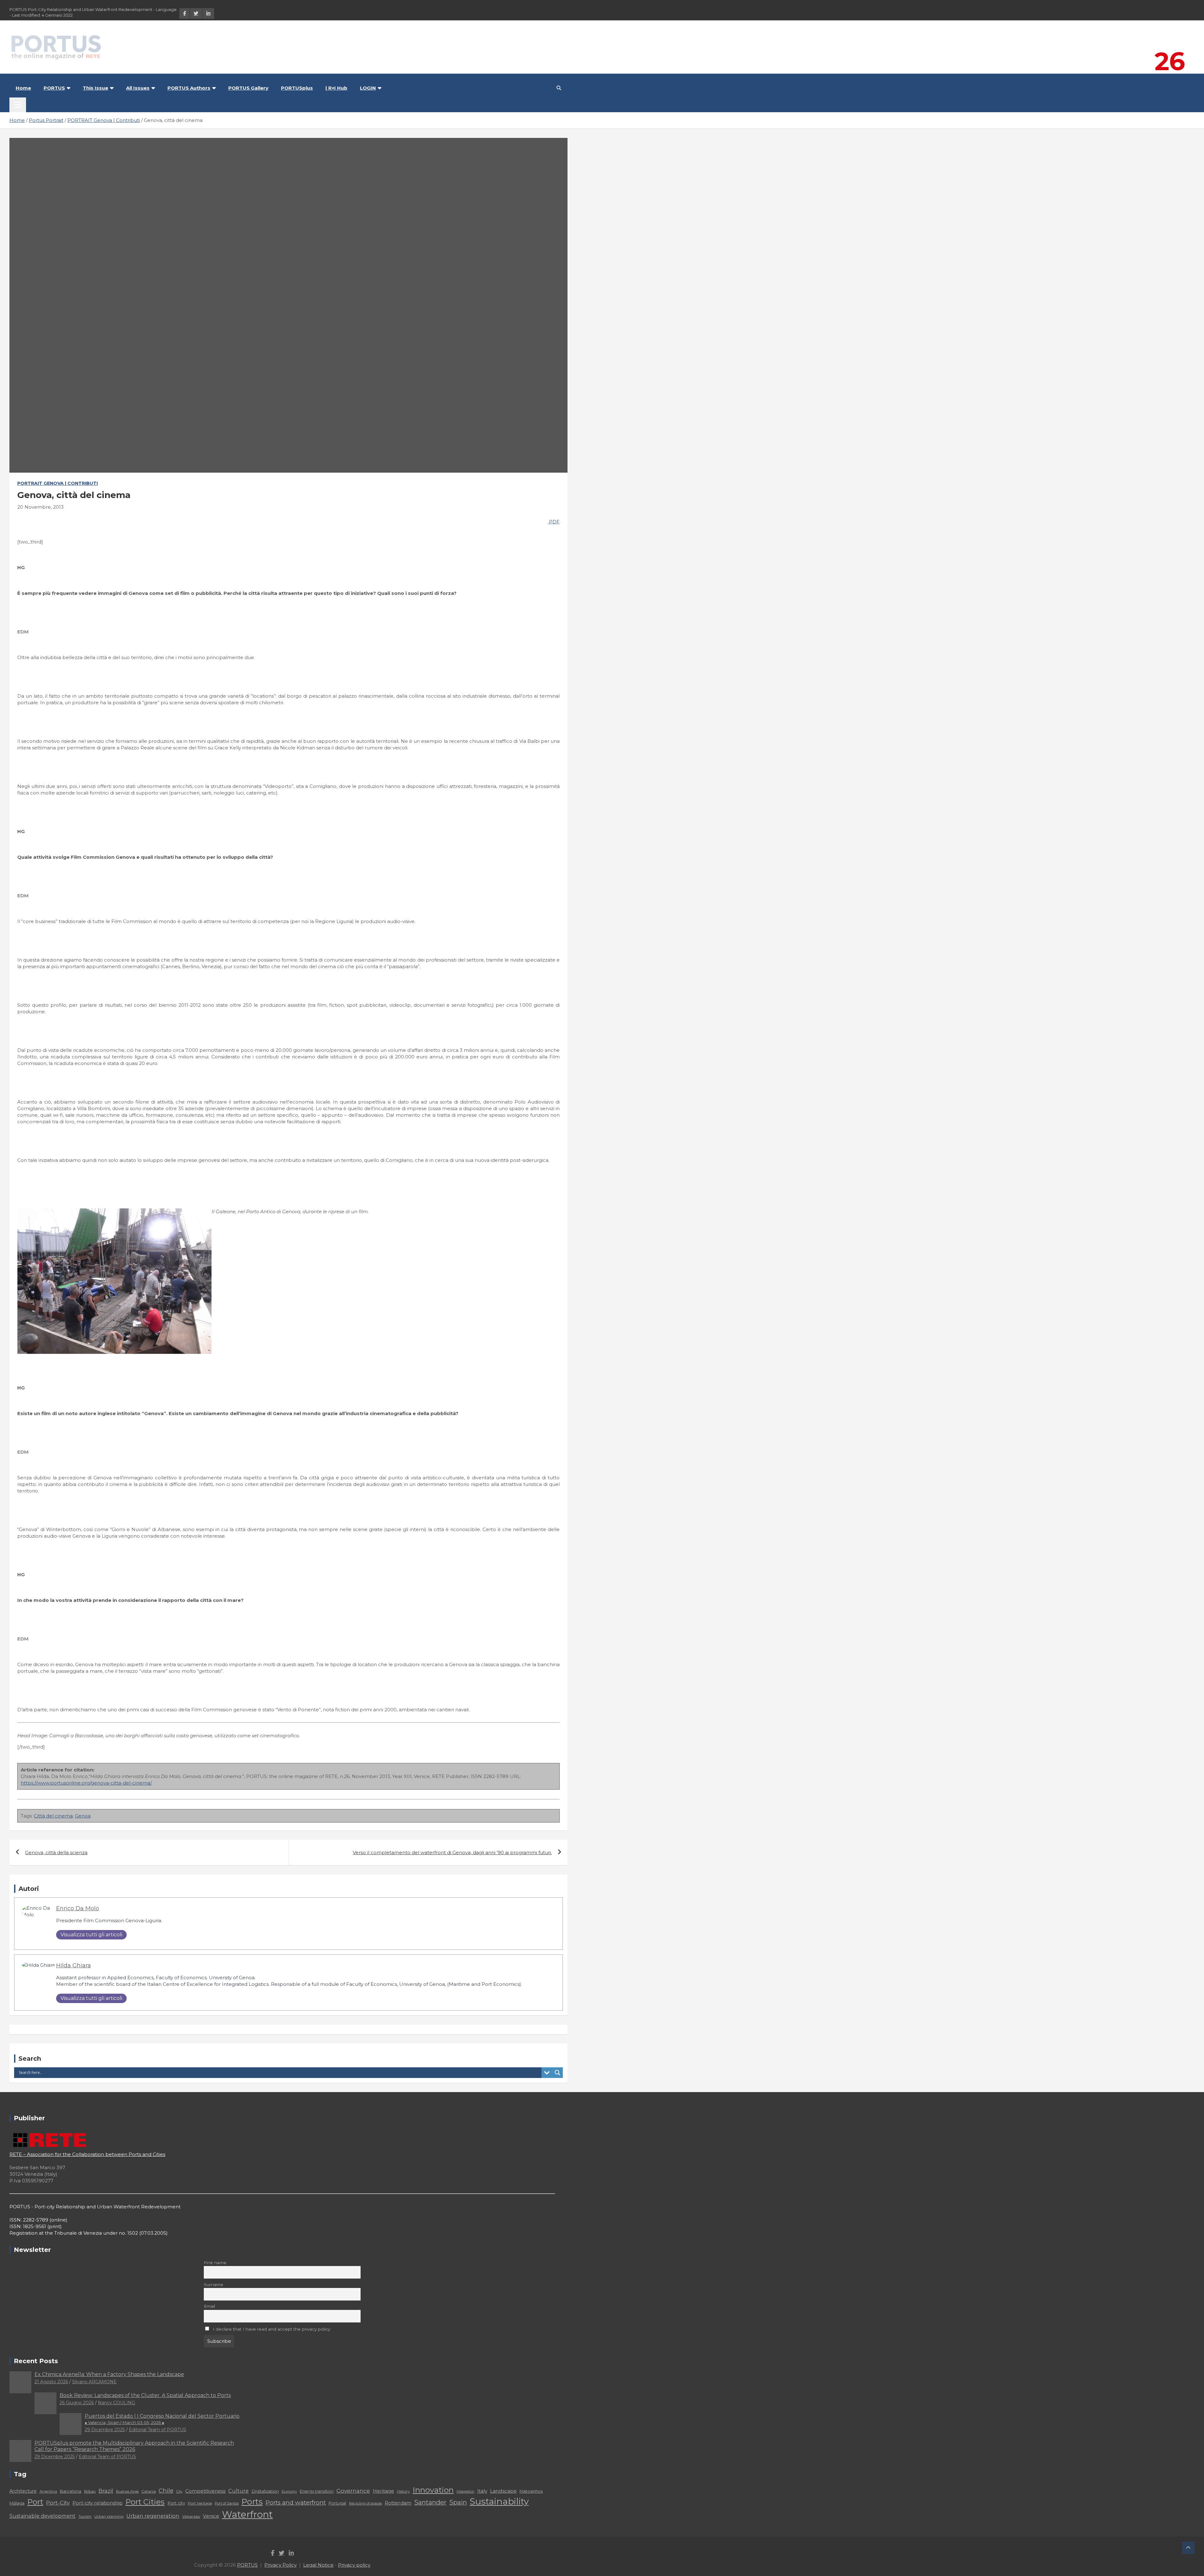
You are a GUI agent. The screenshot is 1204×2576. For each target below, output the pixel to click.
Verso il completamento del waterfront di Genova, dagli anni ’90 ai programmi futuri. (452, 1852)
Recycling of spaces (365, 2503)
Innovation (433, 2490)
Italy (482, 2491)
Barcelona (71, 2491)
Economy (289, 2492)
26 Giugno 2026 (77, 2403)
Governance (353, 2491)
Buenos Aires (127, 2491)
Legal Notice (318, 2565)
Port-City (58, 2503)
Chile (166, 2491)
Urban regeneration (153, 2516)
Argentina (48, 2491)
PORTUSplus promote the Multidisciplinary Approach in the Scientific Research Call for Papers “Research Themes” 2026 (134, 2446)
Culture (238, 2491)
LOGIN (368, 88)
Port (35, 2502)
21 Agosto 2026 (51, 2382)
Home (23, 88)
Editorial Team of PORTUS (158, 2430)
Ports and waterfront (296, 2503)
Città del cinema (53, 1816)
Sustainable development (42, 2516)
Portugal (337, 2503)
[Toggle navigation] (18, 105)
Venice (211, 2516)
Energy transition (317, 2491)
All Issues (138, 88)
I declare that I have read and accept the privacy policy (271, 2329)
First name (215, 2263)
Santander (430, 2502)
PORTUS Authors (189, 88)
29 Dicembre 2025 (105, 2430)
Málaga (17, 2503)
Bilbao (90, 2491)
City (179, 2492)
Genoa (83, 1816)
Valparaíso (191, 2516)
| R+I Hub (336, 88)
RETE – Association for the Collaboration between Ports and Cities (87, 2154)
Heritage (383, 2491)
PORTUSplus (297, 88)
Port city (176, 2503)
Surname (214, 2285)
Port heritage (200, 2503)
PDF (554, 522)
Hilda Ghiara (74, 1965)
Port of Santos (227, 2503)
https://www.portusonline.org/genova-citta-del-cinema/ (86, 1783)
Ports (252, 2502)
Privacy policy (354, 2565)
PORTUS (54, 88)
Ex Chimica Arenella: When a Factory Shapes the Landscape (109, 2374)
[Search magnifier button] (557, 2073)
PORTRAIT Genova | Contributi (58, 483)
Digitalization (265, 2491)
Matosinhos (531, 2491)
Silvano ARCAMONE (94, 2382)
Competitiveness (205, 2491)
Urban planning (109, 2516)
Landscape (503, 2491)
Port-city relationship (98, 2503)
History (403, 2491)
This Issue (95, 88)
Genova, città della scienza (56, 1852)
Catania (149, 2491)
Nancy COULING (116, 2403)
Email (209, 2306)
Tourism (85, 2517)
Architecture (23, 2491)
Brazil (106, 2491)
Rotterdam (398, 2503)
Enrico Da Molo (78, 1908)
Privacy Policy (280, 2565)
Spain (458, 2502)
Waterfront (247, 2514)
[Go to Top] (1188, 2548)
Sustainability (499, 2501)
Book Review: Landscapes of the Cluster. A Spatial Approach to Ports (145, 2395)
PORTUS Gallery (248, 88)
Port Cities (145, 2502)
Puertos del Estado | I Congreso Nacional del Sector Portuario (162, 2419)
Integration (465, 2492)
